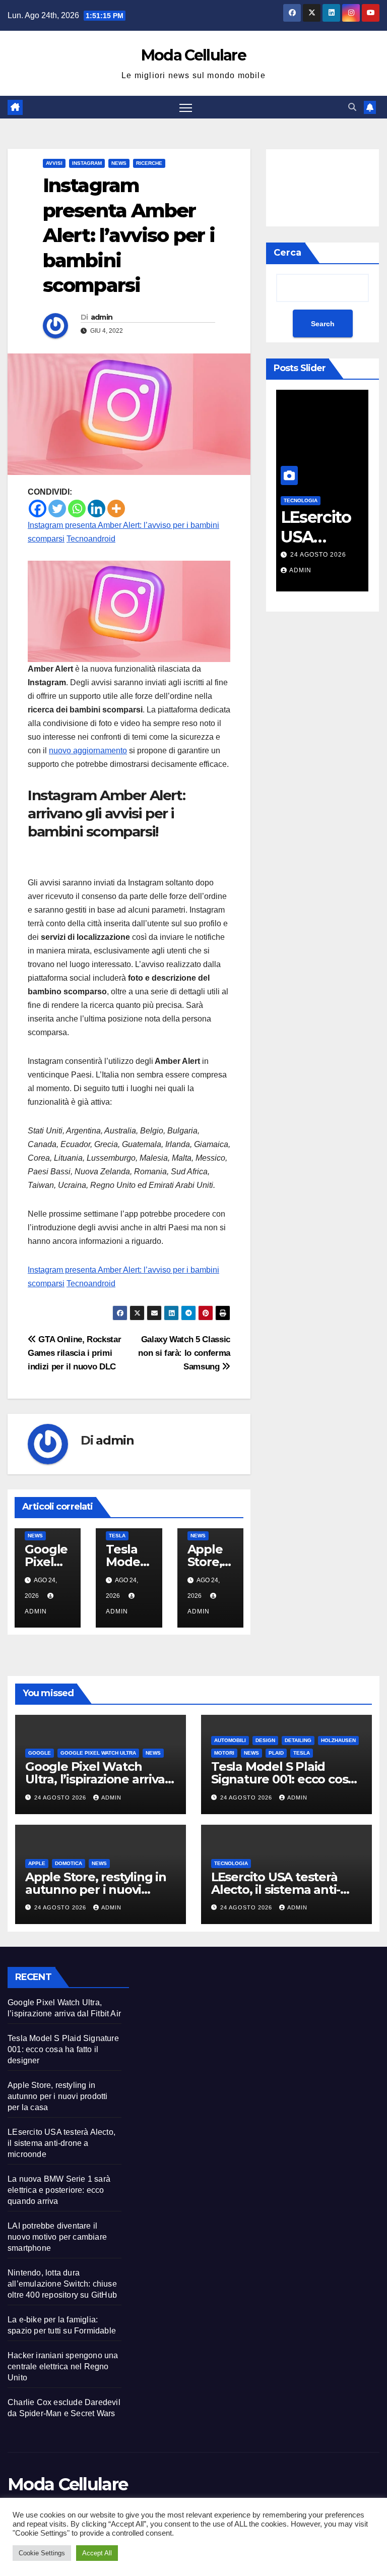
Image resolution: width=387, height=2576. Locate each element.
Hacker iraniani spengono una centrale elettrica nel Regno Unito (63, 2367)
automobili (230, 1740)
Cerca (287, 253)
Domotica (69, 1863)
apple (37, 1863)
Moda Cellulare (193, 55)
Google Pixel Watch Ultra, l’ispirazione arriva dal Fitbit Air (95, 1779)
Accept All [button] (97, 2553)
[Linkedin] (96, 508)
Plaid (276, 1753)
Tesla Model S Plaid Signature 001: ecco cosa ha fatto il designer (283, 1779)
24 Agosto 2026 (318, 555)
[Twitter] (57, 508)
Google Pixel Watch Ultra (98, 1753)
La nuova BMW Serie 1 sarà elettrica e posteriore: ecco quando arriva (59, 2190)
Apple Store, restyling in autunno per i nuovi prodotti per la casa (96, 1890)
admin (102, 317)
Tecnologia (301, 500)
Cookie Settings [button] (42, 2553)
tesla (117, 1536)
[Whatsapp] (77, 508)
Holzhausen (338, 1740)
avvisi (54, 163)
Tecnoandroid (91, 539)
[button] (352, 107)
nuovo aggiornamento (88, 751)
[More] (116, 508)
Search (323, 324)
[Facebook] (38, 508)
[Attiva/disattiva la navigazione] (186, 107)
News (119, 163)
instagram (87, 163)
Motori (224, 1753)
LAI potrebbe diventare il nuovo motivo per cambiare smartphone (57, 2237)
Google (40, 1753)
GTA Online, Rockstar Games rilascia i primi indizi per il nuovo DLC (74, 1353)
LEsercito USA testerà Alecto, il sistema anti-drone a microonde (276, 1890)
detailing (298, 1740)
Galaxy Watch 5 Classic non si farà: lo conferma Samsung (184, 1353)
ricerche (149, 163)
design (265, 1740)
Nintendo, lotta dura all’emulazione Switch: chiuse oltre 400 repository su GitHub (62, 2284)
